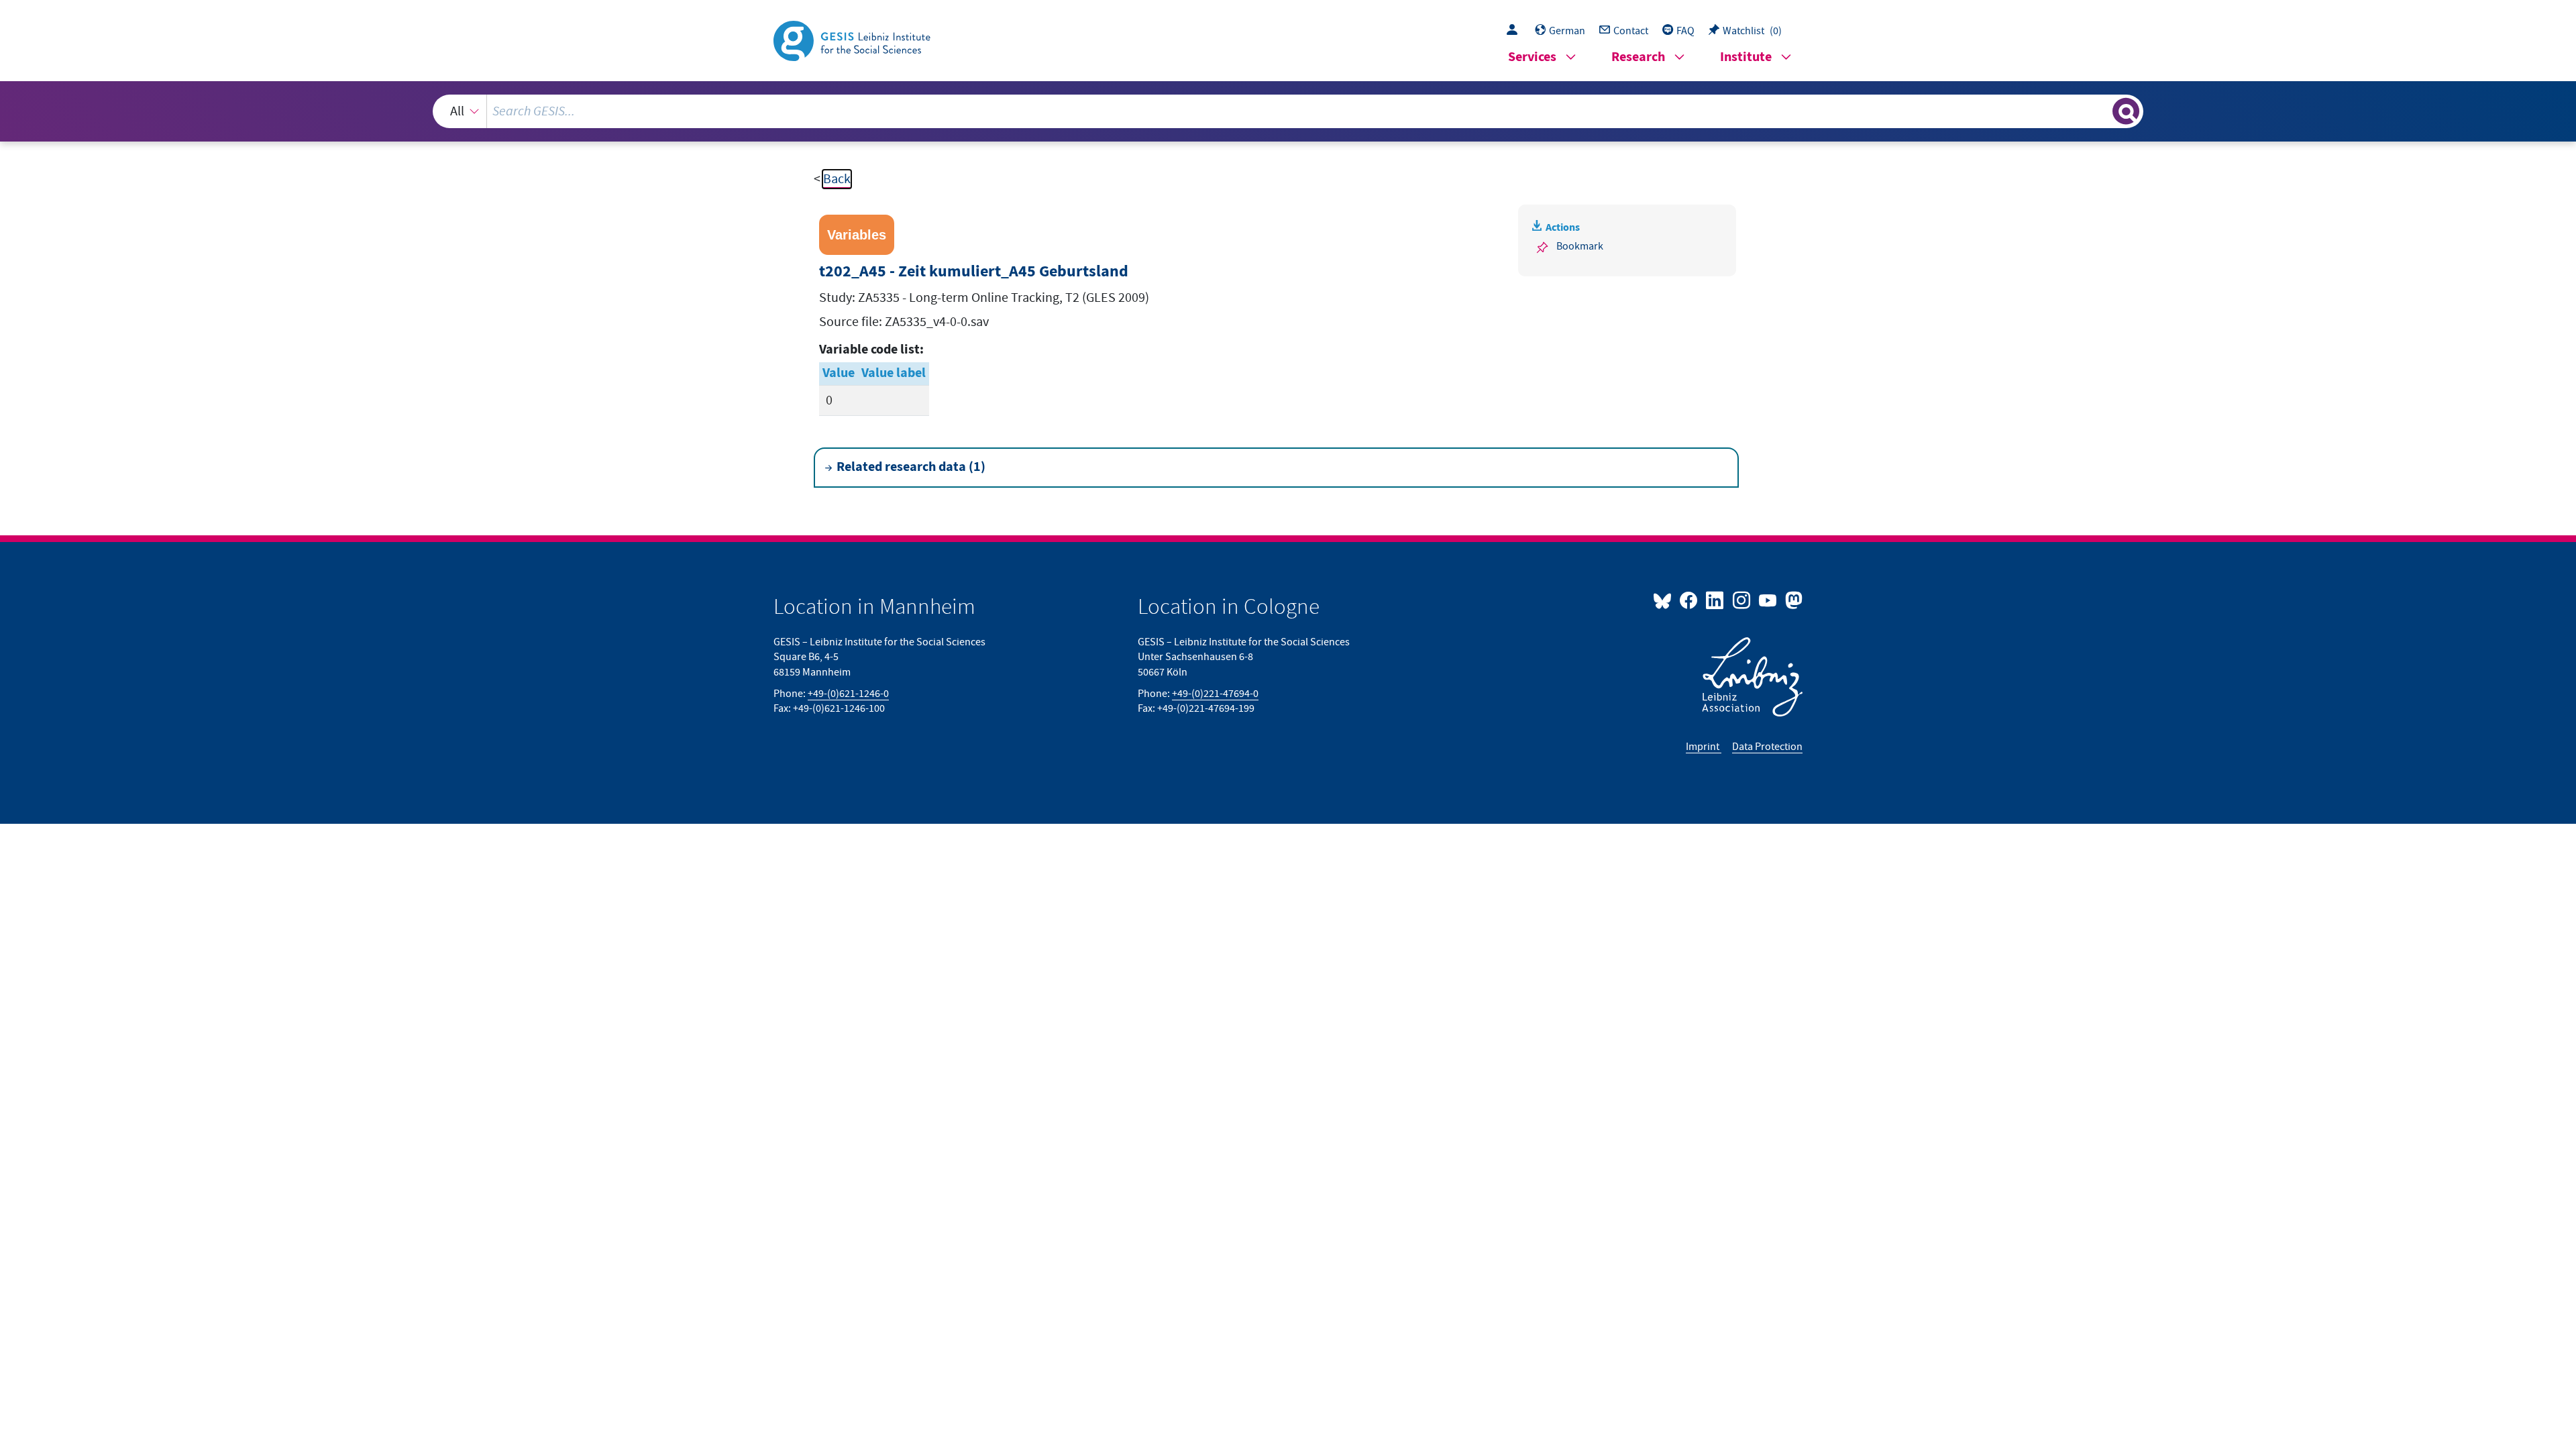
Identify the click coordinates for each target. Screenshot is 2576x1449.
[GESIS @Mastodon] (1792, 600)
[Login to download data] (1515, 31)
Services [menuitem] (1532, 57)
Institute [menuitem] (1746, 57)
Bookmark (1580, 246)
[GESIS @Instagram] (1742, 600)
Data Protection (1767, 747)
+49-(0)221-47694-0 (1215, 694)
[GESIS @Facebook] (1689, 600)
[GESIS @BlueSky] (1665, 600)
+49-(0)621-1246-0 (848, 694)
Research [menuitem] (1638, 57)
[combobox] (1288, 111)
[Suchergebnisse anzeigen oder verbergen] (2126, 111)
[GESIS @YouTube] (1769, 600)
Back (837, 179)
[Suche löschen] (2101, 111)
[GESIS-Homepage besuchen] (853, 40)
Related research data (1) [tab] (911, 467)
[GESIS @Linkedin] (1716, 600)
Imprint (1704, 747)
